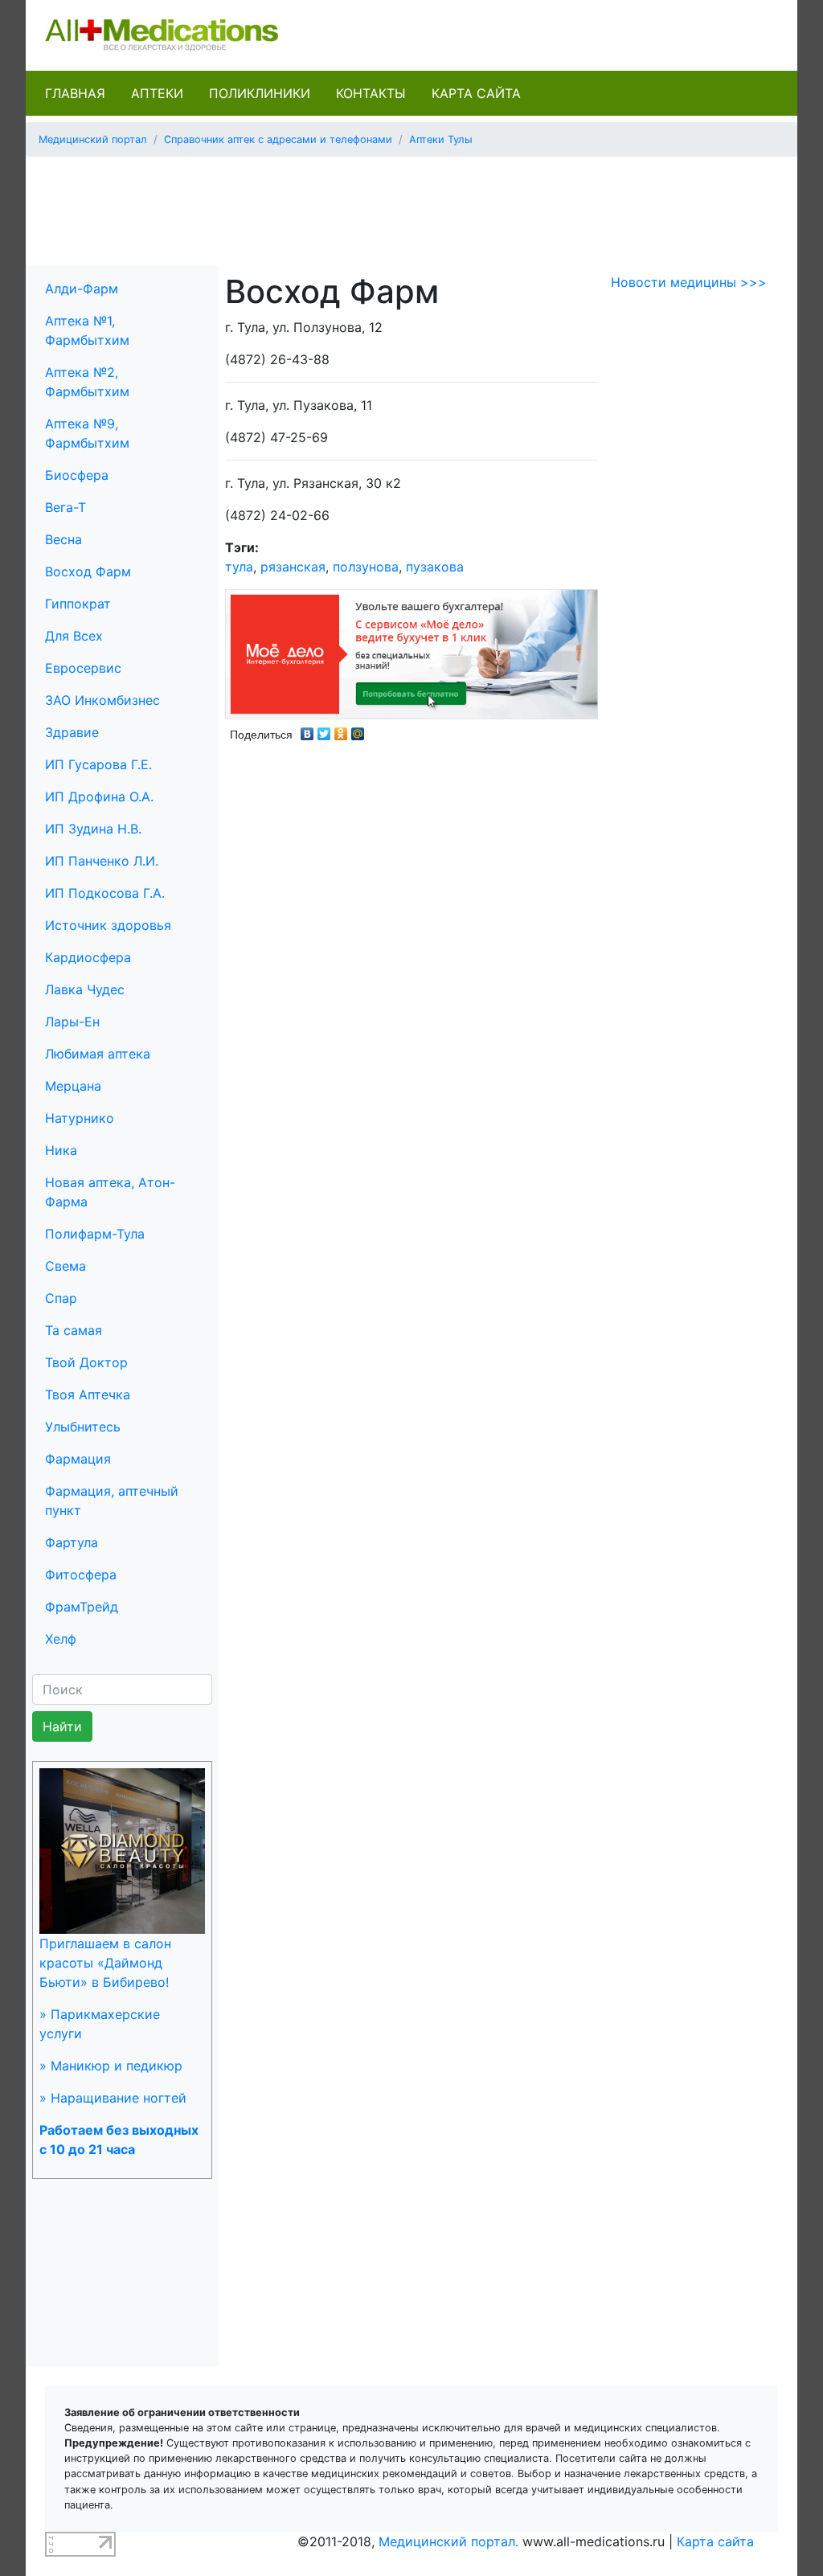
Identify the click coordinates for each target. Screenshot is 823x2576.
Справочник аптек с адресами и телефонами (278, 139)
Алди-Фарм (82, 289)
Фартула (72, 1542)
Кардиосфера (88, 957)
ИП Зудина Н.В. (93, 829)
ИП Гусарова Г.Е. (98, 764)
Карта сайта (476, 93)
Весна (63, 539)
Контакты (371, 93)
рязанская (293, 567)
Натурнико (80, 1118)
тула (239, 567)
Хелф (61, 1639)
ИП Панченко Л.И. (102, 861)
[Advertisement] (411, 206)
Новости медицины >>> (689, 282)
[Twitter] (324, 730)
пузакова (435, 567)
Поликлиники (260, 93)
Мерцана (73, 1086)
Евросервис (83, 668)
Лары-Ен (72, 1022)
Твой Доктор (86, 1362)
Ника (61, 1150)
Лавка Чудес (85, 989)
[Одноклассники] (341, 730)
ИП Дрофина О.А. (99, 797)
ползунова (366, 567)
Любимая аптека (98, 1054)
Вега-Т (66, 507)
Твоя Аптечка (88, 1394)
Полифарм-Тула (95, 1234)
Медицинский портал (93, 139)
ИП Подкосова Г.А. (105, 893)
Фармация (78, 1459)
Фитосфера (81, 1575)
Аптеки (157, 93)
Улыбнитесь (83, 1427)
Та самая (74, 1330)
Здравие (72, 732)
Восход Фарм (88, 571)
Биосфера (77, 475)
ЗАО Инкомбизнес (102, 700)
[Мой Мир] (358, 730)
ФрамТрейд (82, 1607)
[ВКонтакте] (307, 730)
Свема (66, 1266)
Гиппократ (78, 604)
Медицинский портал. (448, 2541)
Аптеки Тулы (441, 139)
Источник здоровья (108, 925)
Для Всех (74, 636)
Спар (61, 1298)
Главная (75, 93)
